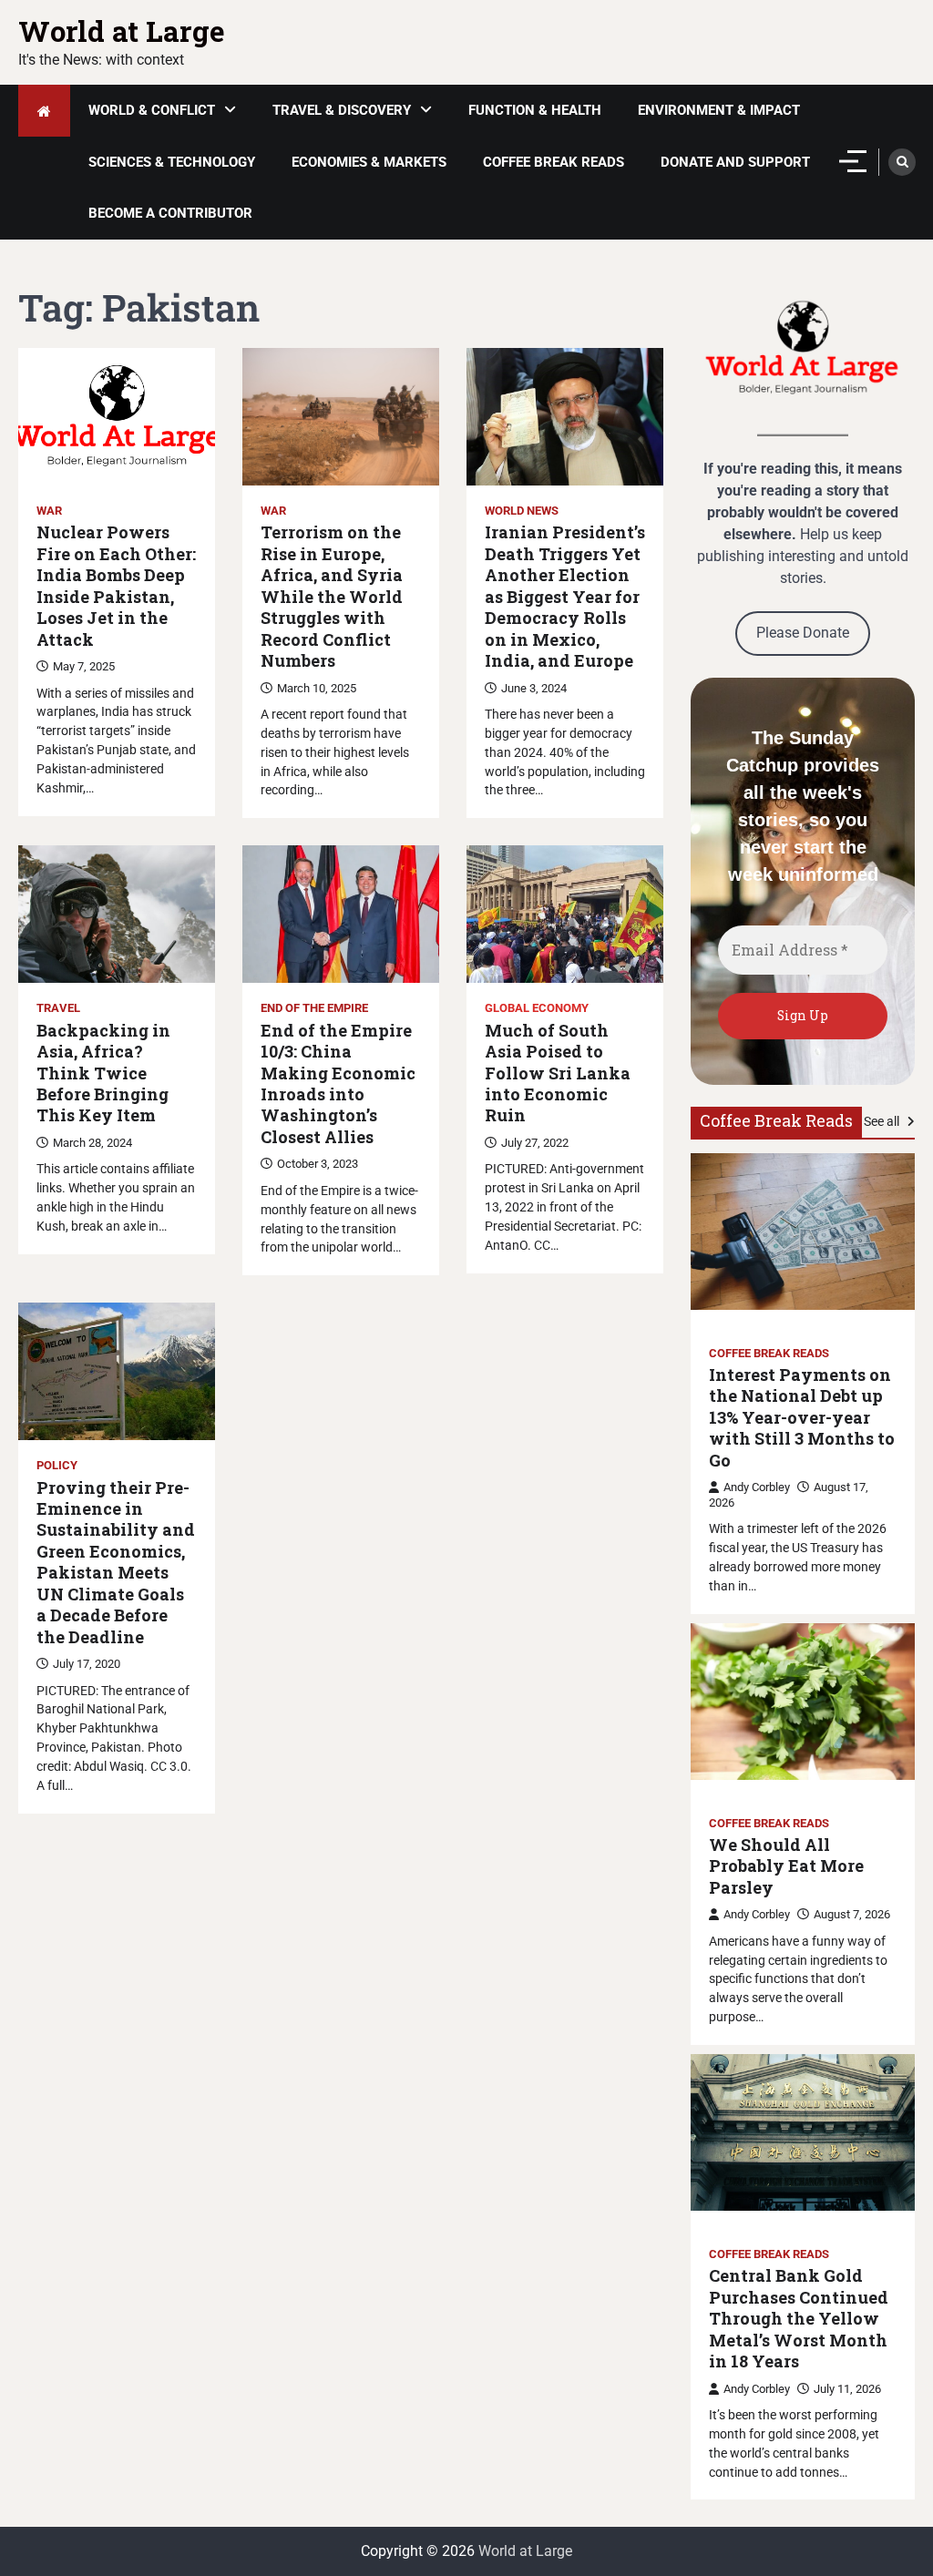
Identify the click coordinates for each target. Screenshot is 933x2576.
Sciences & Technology (172, 162)
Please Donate (803, 633)
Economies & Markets (369, 162)
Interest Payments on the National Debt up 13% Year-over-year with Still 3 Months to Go (802, 1418)
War (49, 511)
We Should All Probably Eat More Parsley (786, 1866)
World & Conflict (152, 110)
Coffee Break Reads (554, 162)
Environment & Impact (719, 110)
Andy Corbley (757, 1487)
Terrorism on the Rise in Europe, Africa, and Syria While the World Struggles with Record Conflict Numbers (332, 597)
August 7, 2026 (852, 1914)
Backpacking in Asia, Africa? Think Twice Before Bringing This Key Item (103, 1073)
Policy (57, 1465)
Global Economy (537, 1008)
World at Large (122, 31)
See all (883, 1121)
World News (522, 511)
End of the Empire (314, 1008)
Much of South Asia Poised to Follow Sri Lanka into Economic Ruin (558, 1073)
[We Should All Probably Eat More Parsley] (803, 1702)
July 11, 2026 (847, 2389)
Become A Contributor (170, 213)
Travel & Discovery (342, 110)
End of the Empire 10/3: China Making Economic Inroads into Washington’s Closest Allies (338, 1084)
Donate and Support (735, 162)
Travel (58, 1008)
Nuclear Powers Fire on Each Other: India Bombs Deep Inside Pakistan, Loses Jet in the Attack (116, 586)
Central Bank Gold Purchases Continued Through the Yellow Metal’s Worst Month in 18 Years (799, 2319)
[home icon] (44, 111)
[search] (902, 162)
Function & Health (535, 110)
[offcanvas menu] (853, 161)
